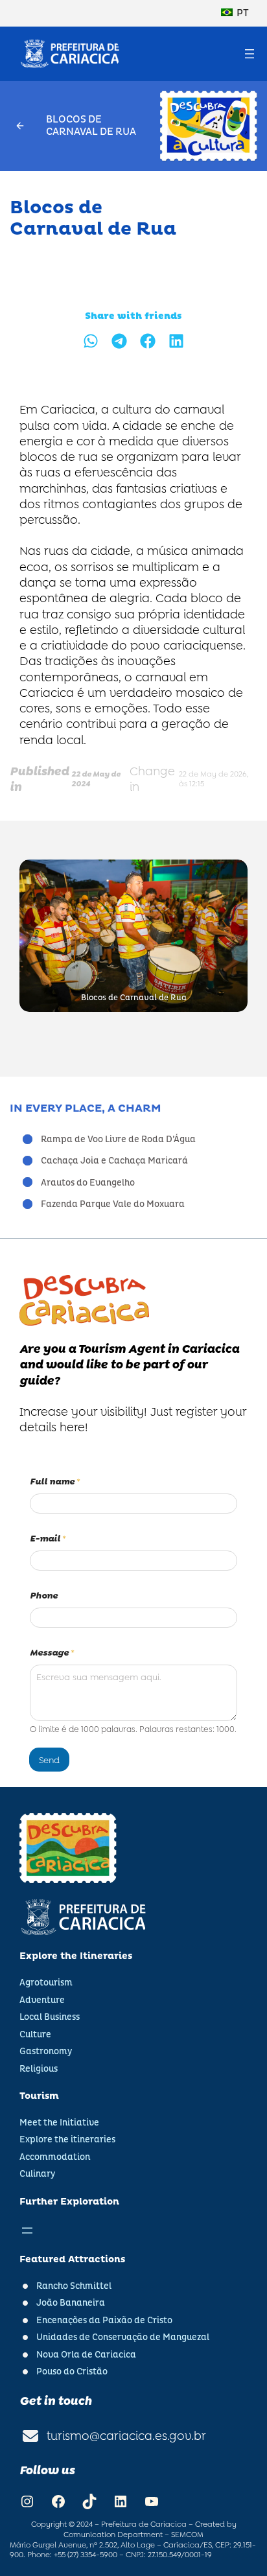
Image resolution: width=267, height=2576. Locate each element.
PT (242, 13)
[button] (91, 341)
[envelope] (30, 2436)
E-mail (48, 1539)
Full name (55, 1482)
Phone (44, 1596)
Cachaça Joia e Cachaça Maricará (114, 1161)
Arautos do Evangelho (88, 1183)
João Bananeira (71, 2303)
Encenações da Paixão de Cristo (104, 2320)
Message (52, 1653)
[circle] (28, 1139)
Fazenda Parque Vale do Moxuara (113, 1204)
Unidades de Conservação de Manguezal (123, 2337)
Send (49, 1760)
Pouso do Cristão (72, 2371)
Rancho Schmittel (74, 2286)
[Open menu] (250, 54)
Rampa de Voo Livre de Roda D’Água (118, 1139)
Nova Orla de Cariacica (86, 2355)
